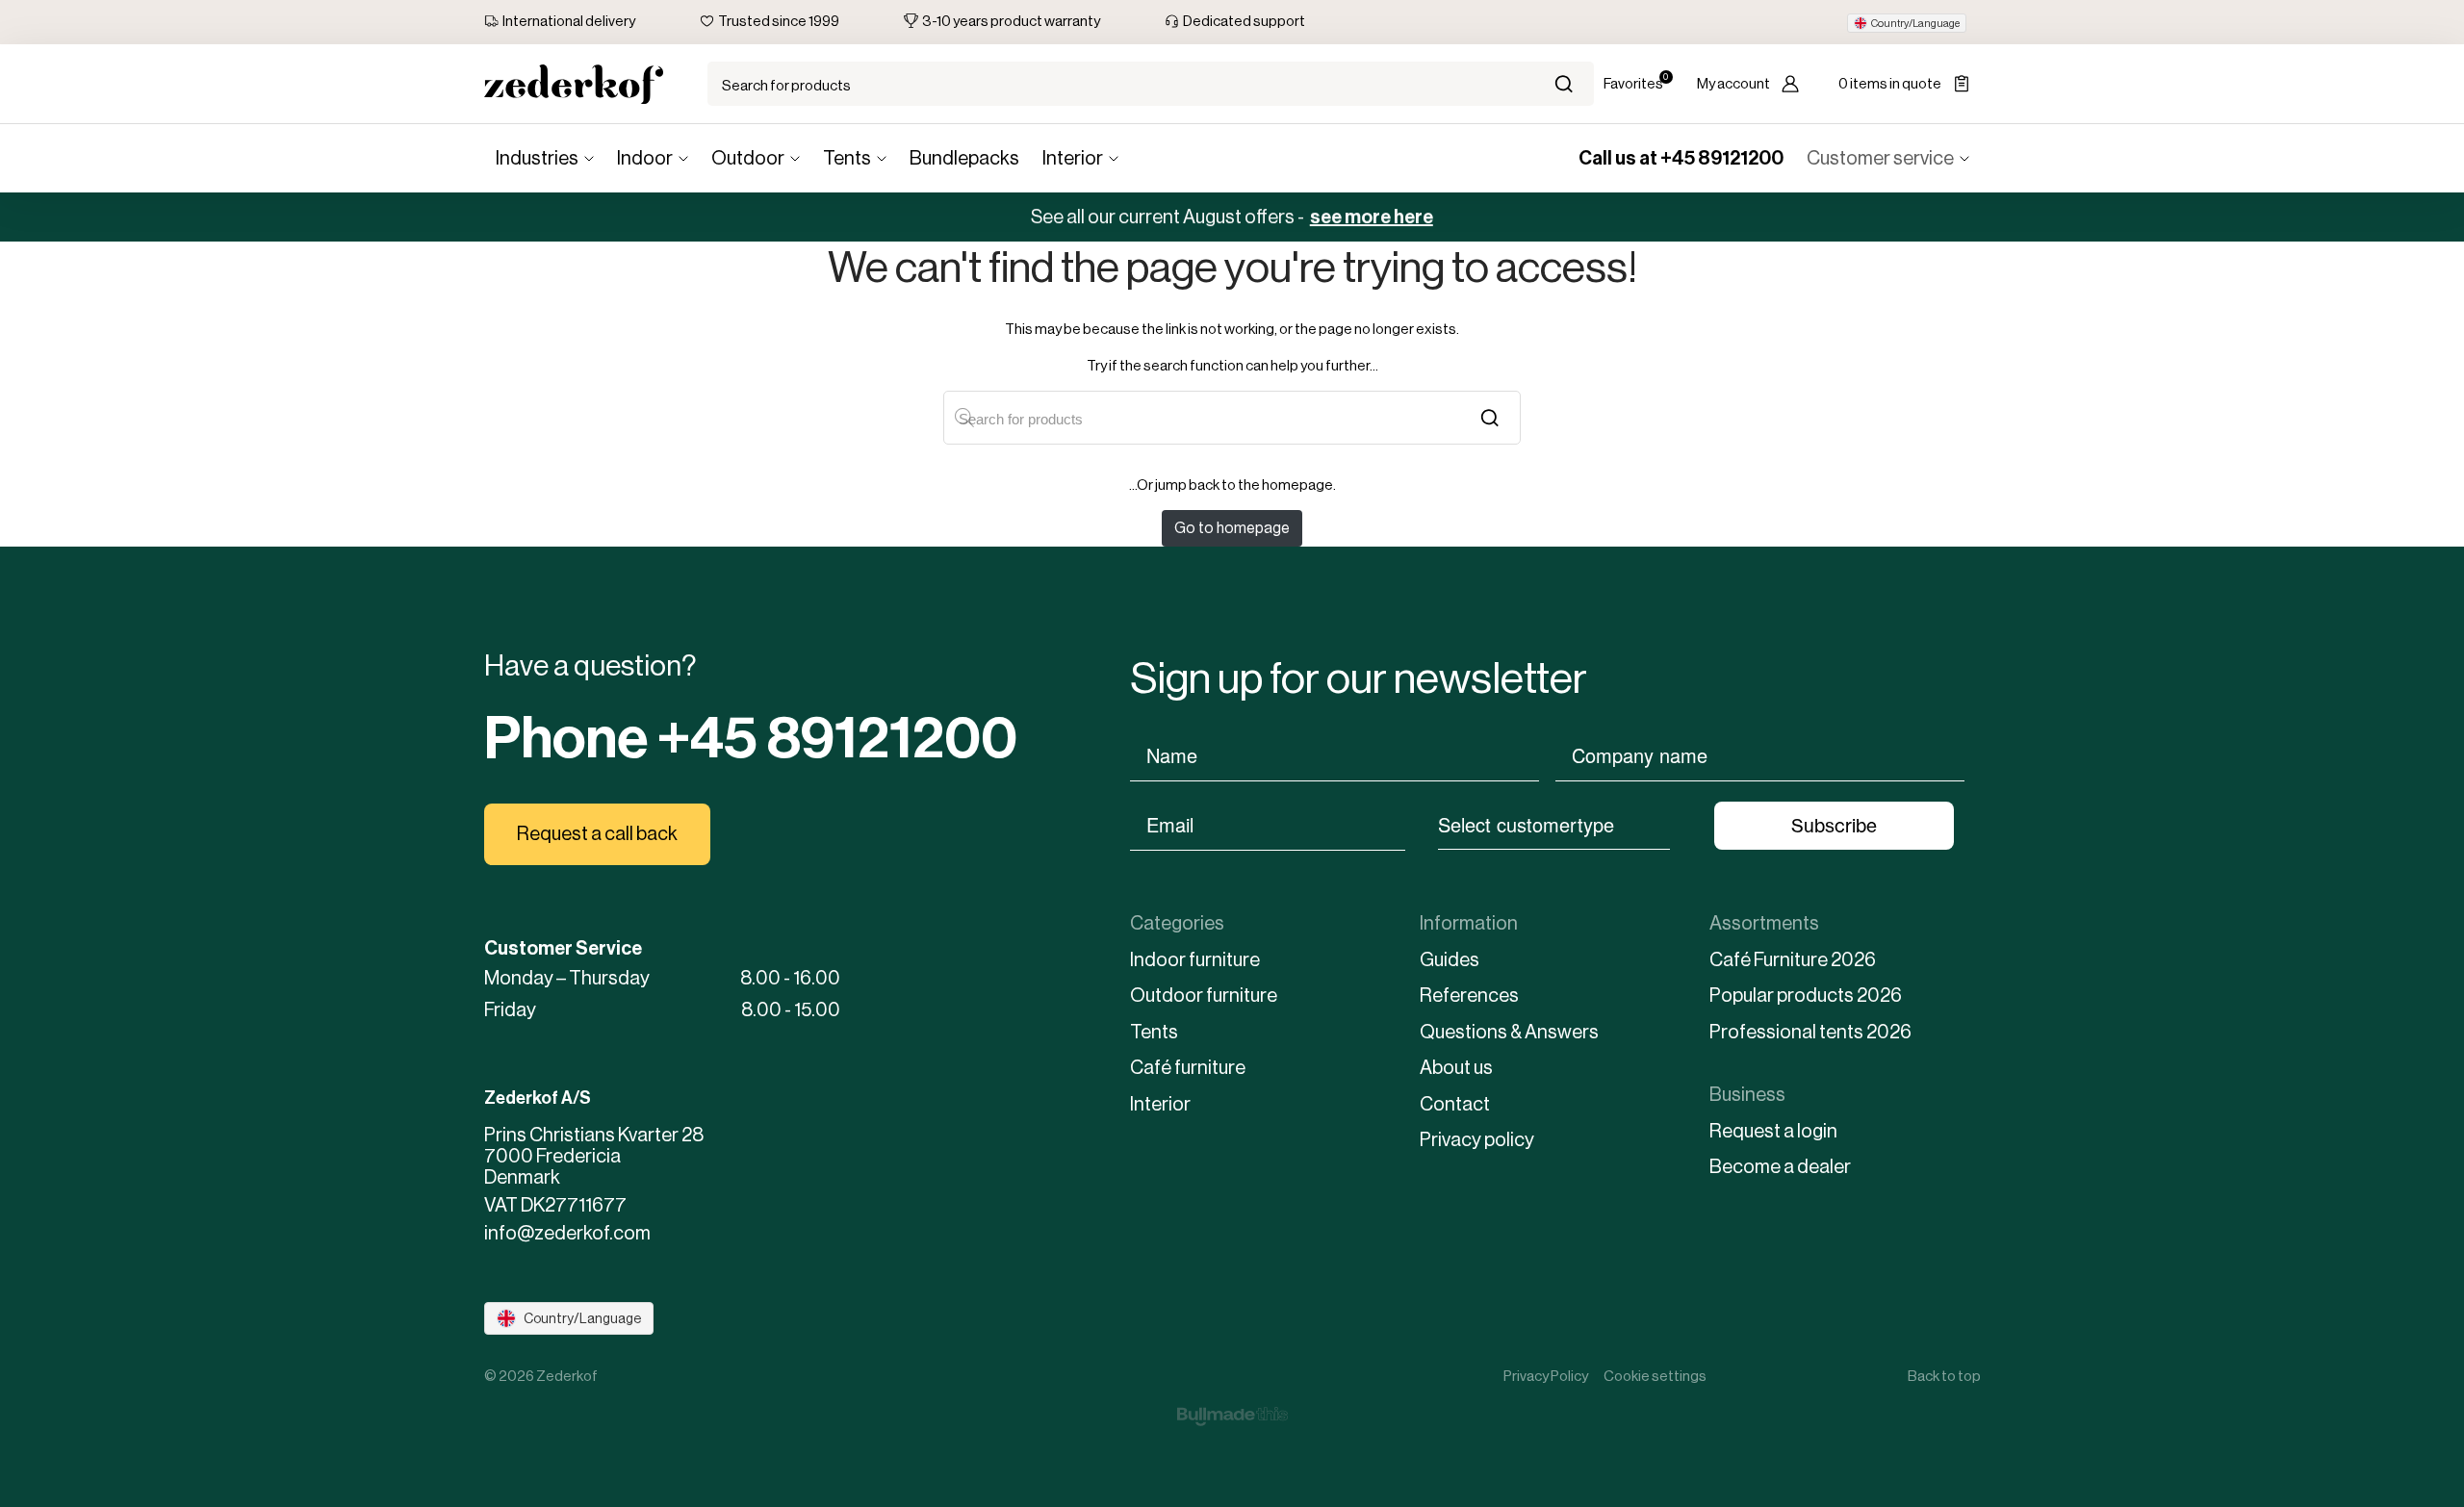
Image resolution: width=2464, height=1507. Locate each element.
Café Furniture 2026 (1793, 960)
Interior (1073, 158)
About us (1456, 1068)
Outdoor (748, 158)
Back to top (1944, 1376)
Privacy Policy (1546, 1376)
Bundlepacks (964, 158)
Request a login (1773, 1131)
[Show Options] (1680, 824)
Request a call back (597, 834)
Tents (847, 158)
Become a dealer (1780, 1167)
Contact (1455, 1104)
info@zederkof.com (567, 1234)
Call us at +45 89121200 (1681, 158)
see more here (1372, 217)
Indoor (645, 158)
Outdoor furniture (1204, 996)
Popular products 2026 (1806, 996)
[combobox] (1554, 824)
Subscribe (1834, 826)
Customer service (1880, 158)
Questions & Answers (1509, 1032)
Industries (537, 158)
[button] (1907, 23)
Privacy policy (1477, 1140)
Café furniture (1188, 1068)
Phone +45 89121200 (751, 738)
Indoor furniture (1195, 960)
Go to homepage (1232, 528)
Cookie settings (1655, 1376)
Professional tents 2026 (1810, 1032)
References (1469, 996)
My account (1733, 83)
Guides (1450, 960)
